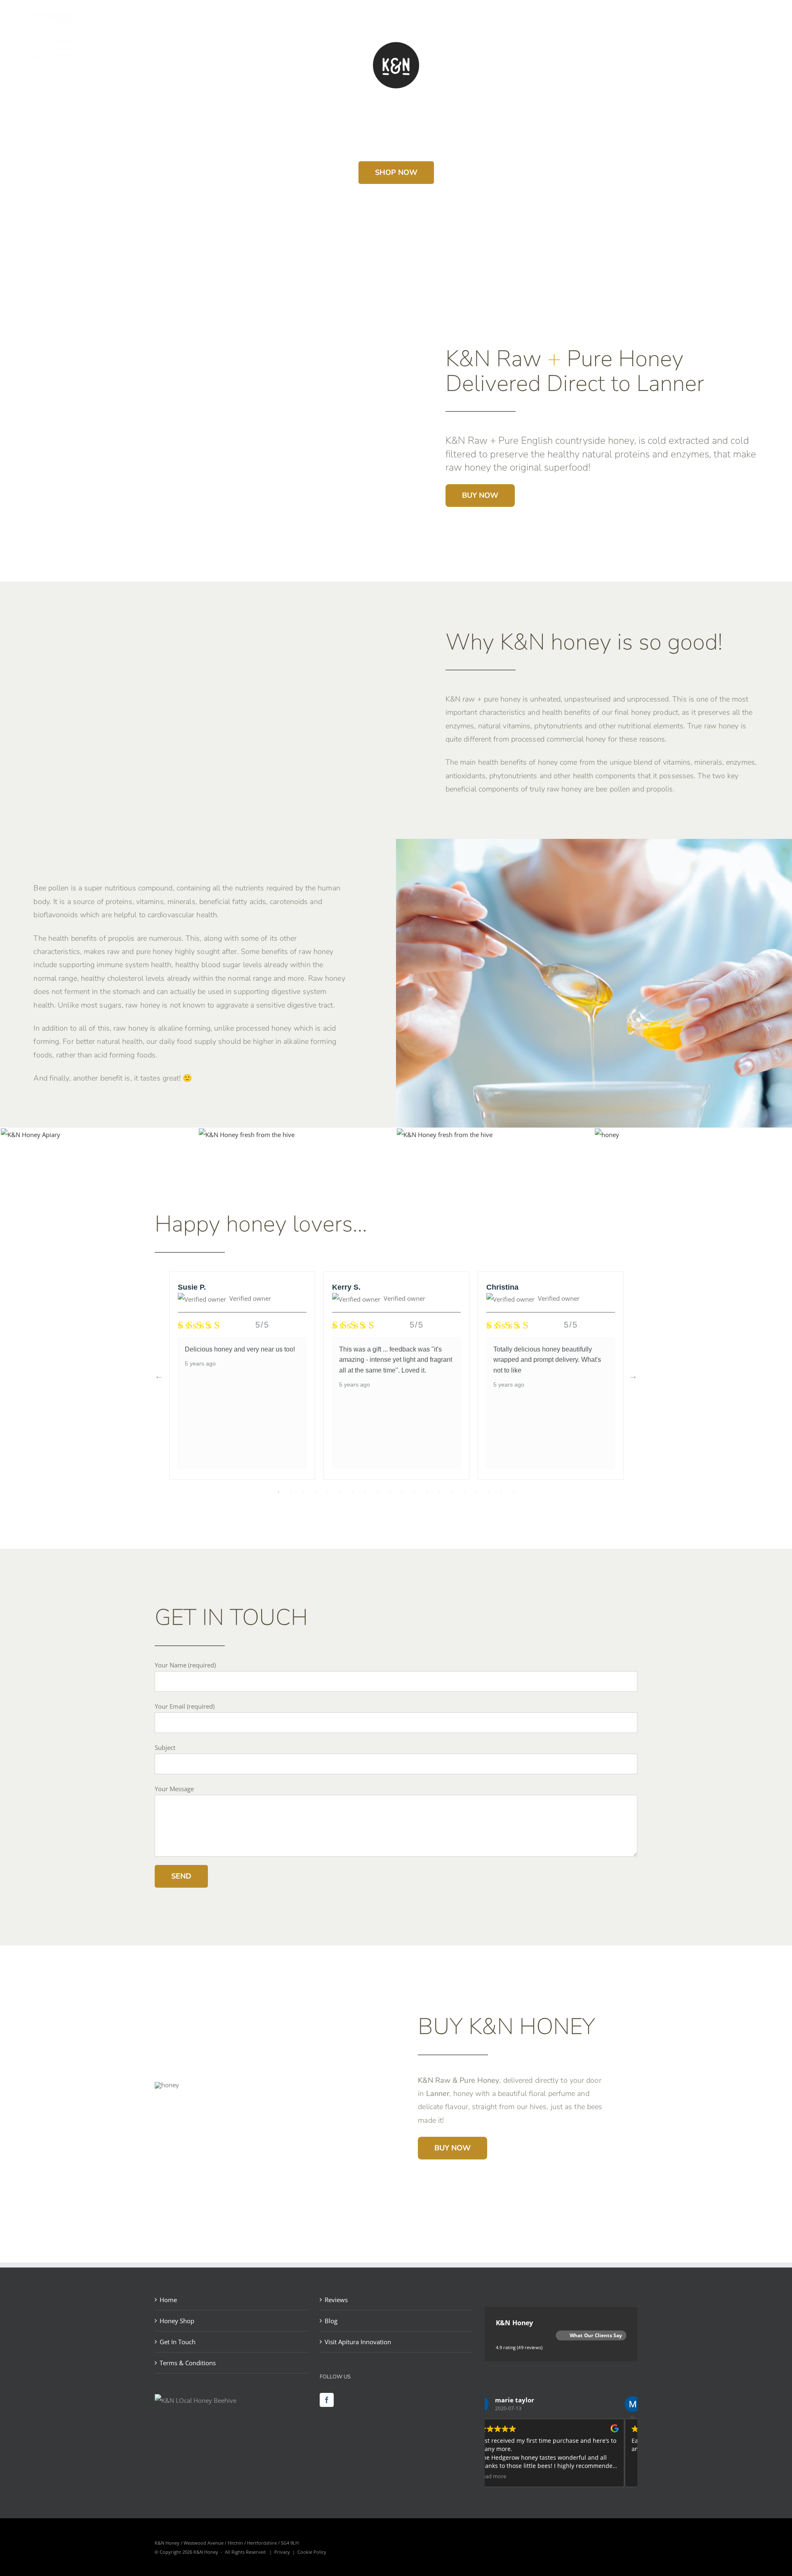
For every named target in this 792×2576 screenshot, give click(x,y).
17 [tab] (476, 1492)
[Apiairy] (31, 1135)
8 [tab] (365, 1492)
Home (168, 2300)
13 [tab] (427, 1492)
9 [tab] (377, 1492)
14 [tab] (439, 1492)
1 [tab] (278, 1492)
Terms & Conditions (188, 2363)
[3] (445, 1135)
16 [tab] (464, 1492)
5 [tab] (328, 1492)
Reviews (336, 2300)
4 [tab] (316, 1492)
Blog (331, 2321)
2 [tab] (291, 1492)
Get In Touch (178, 2342)
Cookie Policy (312, 2552)
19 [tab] (501, 1492)
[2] (607, 1135)
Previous (159, 1376)
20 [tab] (514, 1492)
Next (633, 1376)
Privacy (282, 2552)
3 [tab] (303, 1492)
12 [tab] (415, 1492)
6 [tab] (340, 1492)
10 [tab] (390, 1492)
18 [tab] (489, 1492)
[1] (247, 1135)
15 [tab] (452, 1492)
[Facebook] (327, 2400)
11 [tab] (402, 1492)
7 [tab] (353, 1492)
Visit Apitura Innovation (358, 2342)
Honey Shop (177, 2321)
